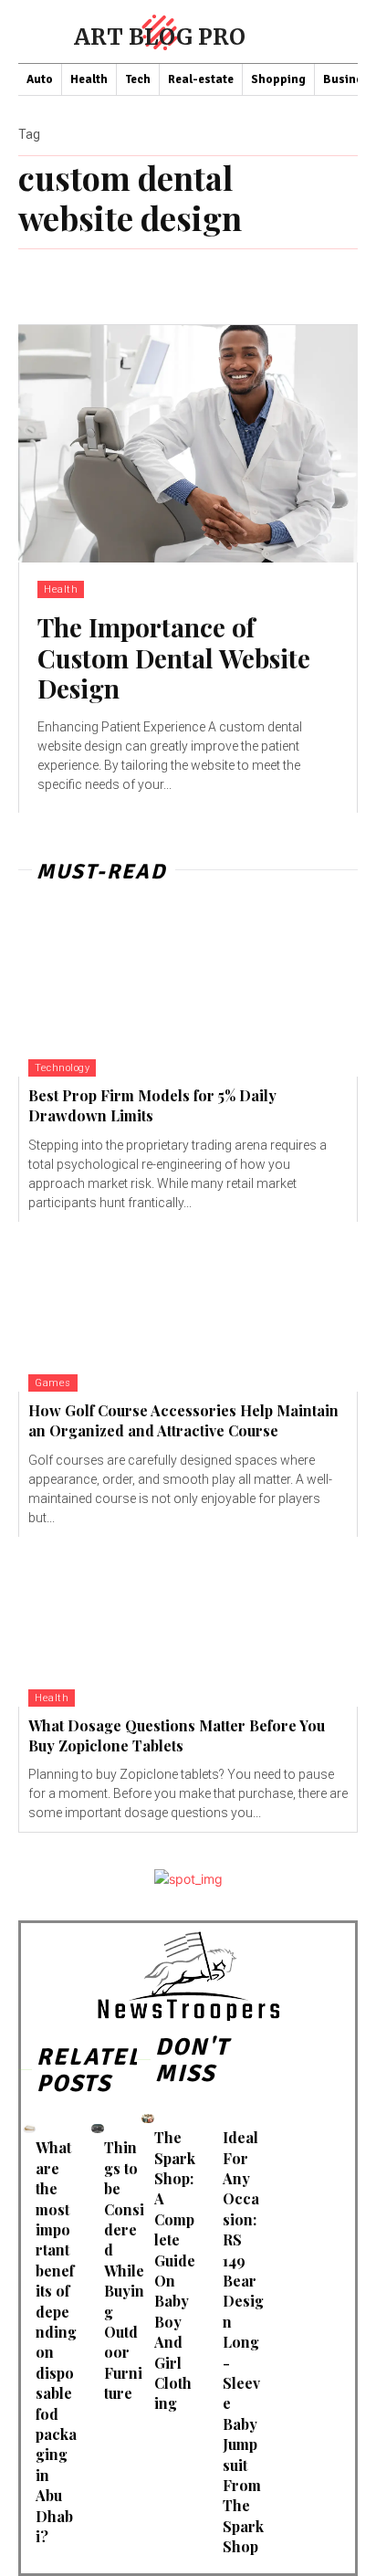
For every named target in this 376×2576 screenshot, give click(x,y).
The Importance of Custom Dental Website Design (174, 657)
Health (61, 589)
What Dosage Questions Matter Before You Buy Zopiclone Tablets (177, 1735)
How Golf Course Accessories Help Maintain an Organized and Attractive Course (183, 1420)
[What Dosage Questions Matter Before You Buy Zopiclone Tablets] (188, 1622)
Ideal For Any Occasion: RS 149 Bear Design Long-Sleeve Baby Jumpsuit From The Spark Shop (243, 2342)
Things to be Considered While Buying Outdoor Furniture (124, 2270)
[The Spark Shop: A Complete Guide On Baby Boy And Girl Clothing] (148, 2118)
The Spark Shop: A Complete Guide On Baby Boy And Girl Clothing (175, 2270)
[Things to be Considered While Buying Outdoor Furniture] (98, 2128)
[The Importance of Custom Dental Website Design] (188, 444)
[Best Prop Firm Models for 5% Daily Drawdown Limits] (188, 992)
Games (53, 1383)
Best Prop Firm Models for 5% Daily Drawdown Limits (152, 1105)
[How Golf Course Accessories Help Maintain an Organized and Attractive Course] (188, 1307)
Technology (62, 1068)
